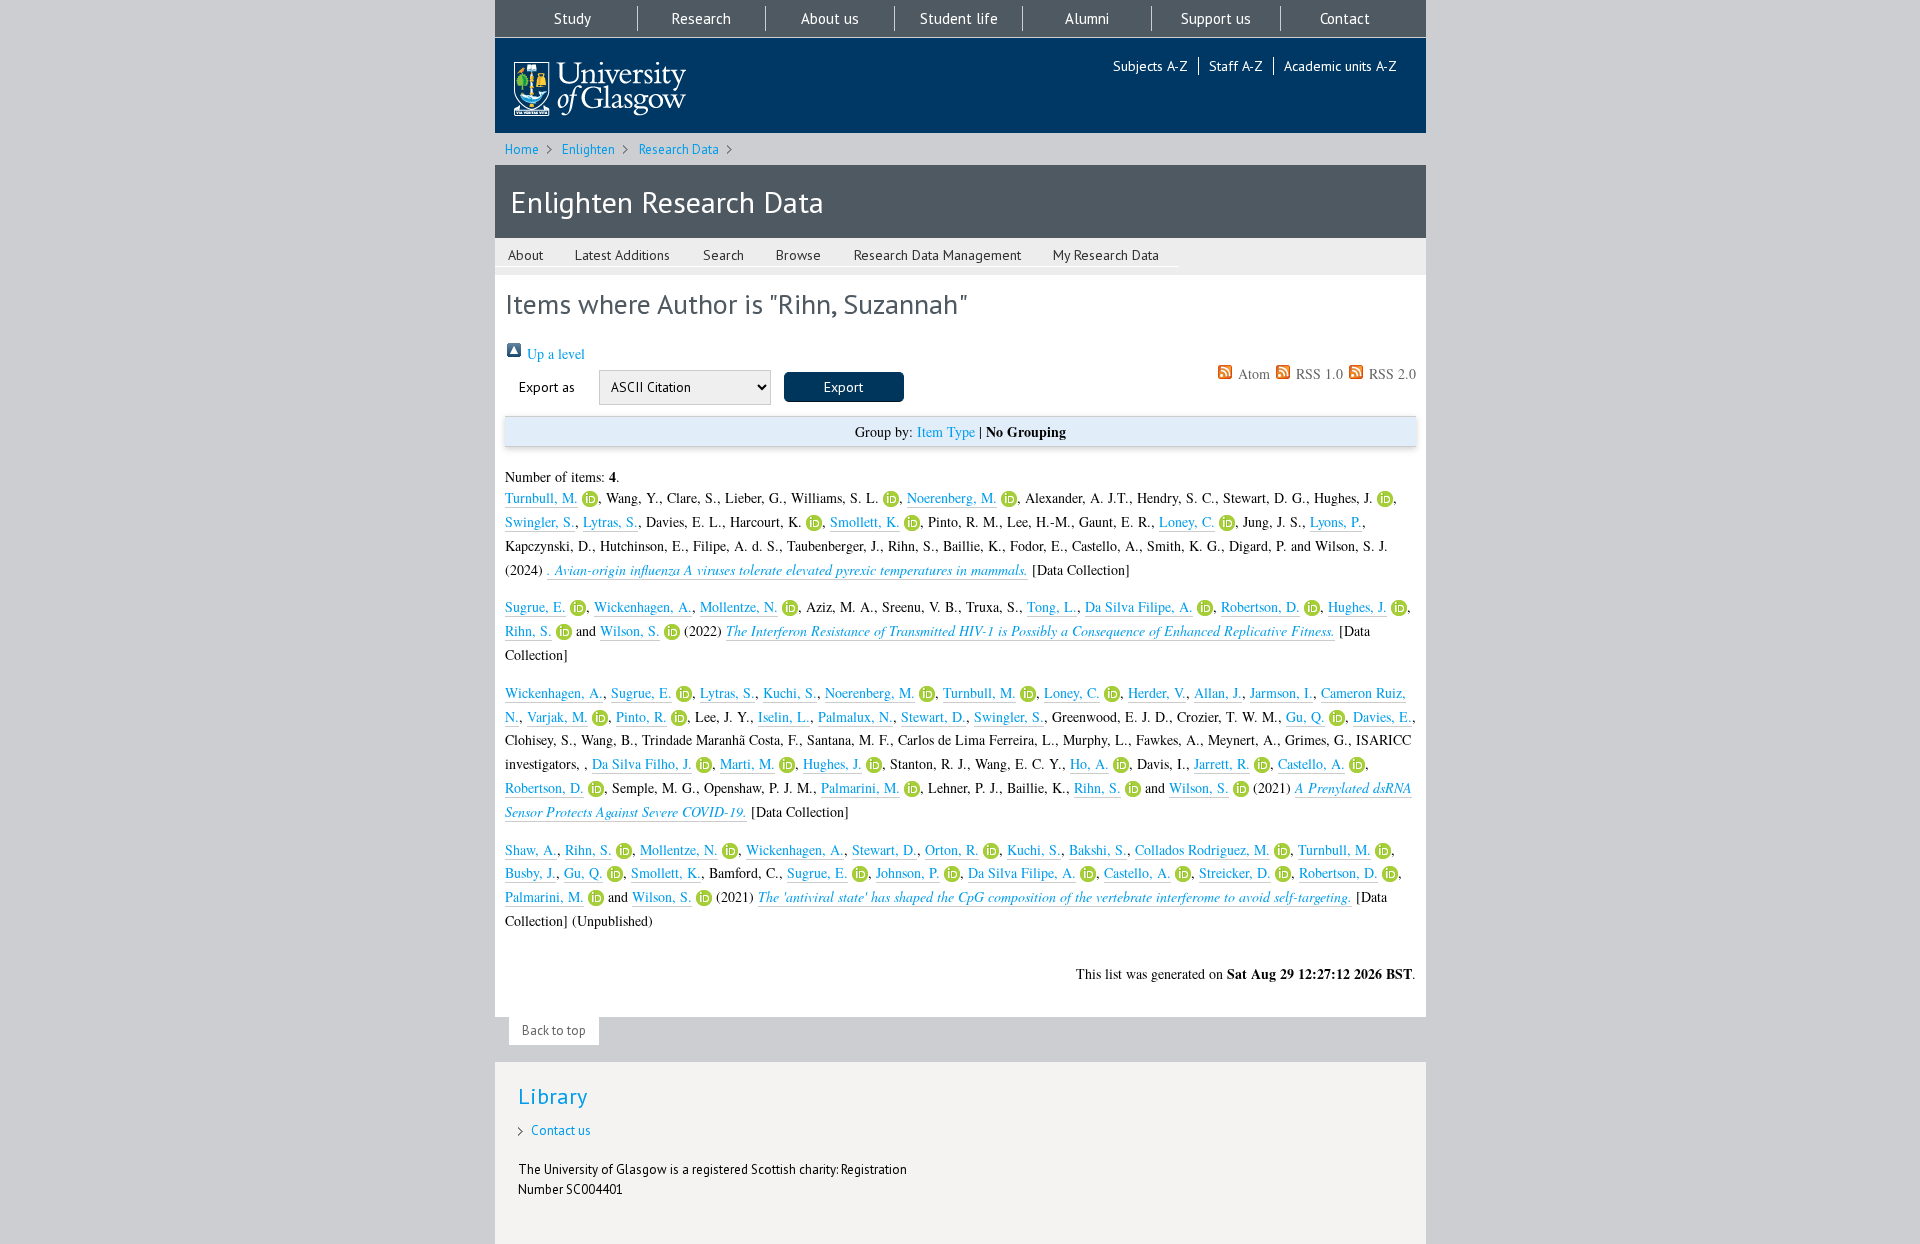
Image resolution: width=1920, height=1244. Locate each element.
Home (522, 149)
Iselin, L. (784, 716)
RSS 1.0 (1317, 373)
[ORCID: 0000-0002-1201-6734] (1337, 718)
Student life (959, 18)
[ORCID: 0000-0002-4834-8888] (1009, 499)
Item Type (946, 431)
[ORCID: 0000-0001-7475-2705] (1283, 874)
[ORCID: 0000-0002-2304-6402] (1282, 851)
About (525, 255)
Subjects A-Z (1150, 66)
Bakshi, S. (1098, 849)
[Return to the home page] (600, 90)
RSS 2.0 (1390, 373)
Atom (1252, 373)
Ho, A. (1089, 763)
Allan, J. (1218, 692)
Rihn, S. (528, 630)
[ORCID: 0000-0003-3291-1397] (679, 718)
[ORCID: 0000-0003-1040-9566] (787, 765)
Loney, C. (1187, 521)
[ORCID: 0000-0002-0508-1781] (1227, 523)
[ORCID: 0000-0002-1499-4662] (1357, 765)
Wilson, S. (630, 630)
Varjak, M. (557, 716)
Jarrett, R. (1222, 763)
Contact (1345, 18)
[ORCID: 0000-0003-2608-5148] (600, 718)
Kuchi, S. (790, 692)
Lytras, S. (610, 521)
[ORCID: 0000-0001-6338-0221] (1312, 608)
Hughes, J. (1357, 606)
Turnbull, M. (541, 497)
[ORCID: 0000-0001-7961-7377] (1385, 499)
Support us (1216, 18)
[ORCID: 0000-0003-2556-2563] (891, 499)
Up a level (554, 353)
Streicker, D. (1235, 872)
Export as (547, 387)
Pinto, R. (641, 716)
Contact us (561, 1130)
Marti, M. (747, 763)
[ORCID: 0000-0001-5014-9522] (578, 608)
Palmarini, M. (860, 787)
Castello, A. (1311, 763)
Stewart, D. (933, 716)
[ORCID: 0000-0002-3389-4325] (991, 851)
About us (830, 18)
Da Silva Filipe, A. (1139, 606)
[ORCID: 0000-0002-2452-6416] (790, 608)
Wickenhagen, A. (643, 606)
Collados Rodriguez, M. (1202, 849)
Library (552, 1096)
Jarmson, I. (1281, 692)
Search (723, 255)
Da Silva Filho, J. (642, 763)
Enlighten (588, 149)
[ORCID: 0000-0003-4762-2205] (704, 765)
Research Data (679, 149)
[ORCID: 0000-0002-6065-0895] (672, 632)
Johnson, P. (908, 872)
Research (701, 18)
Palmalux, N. (855, 716)
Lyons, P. (1336, 521)
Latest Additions (622, 255)
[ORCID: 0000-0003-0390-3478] (1262, 765)
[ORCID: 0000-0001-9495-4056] (564, 632)
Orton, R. (952, 849)
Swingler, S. (540, 521)
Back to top (554, 1030)
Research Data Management (937, 255)
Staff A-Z (1236, 66)
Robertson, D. (1260, 606)
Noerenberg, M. (952, 497)
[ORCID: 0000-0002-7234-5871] (590, 499)
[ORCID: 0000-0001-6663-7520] (952, 874)
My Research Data (1106, 255)
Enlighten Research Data (667, 201)
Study (572, 18)
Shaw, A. (531, 849)
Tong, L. (1052, 606)
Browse (798, 255)
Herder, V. (1157, 692)
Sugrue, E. (535, 606)
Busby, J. (530, 872)
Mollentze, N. (739, 606)
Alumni (1087, 18)
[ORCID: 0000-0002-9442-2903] (814, 523)
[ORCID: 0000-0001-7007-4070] (912, 789)
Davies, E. (1382, 716)
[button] (844, 387)
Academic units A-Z (1340, 66)
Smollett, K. (865, 521)
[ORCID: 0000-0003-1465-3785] (1121, 765)
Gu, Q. (1305, 716)
